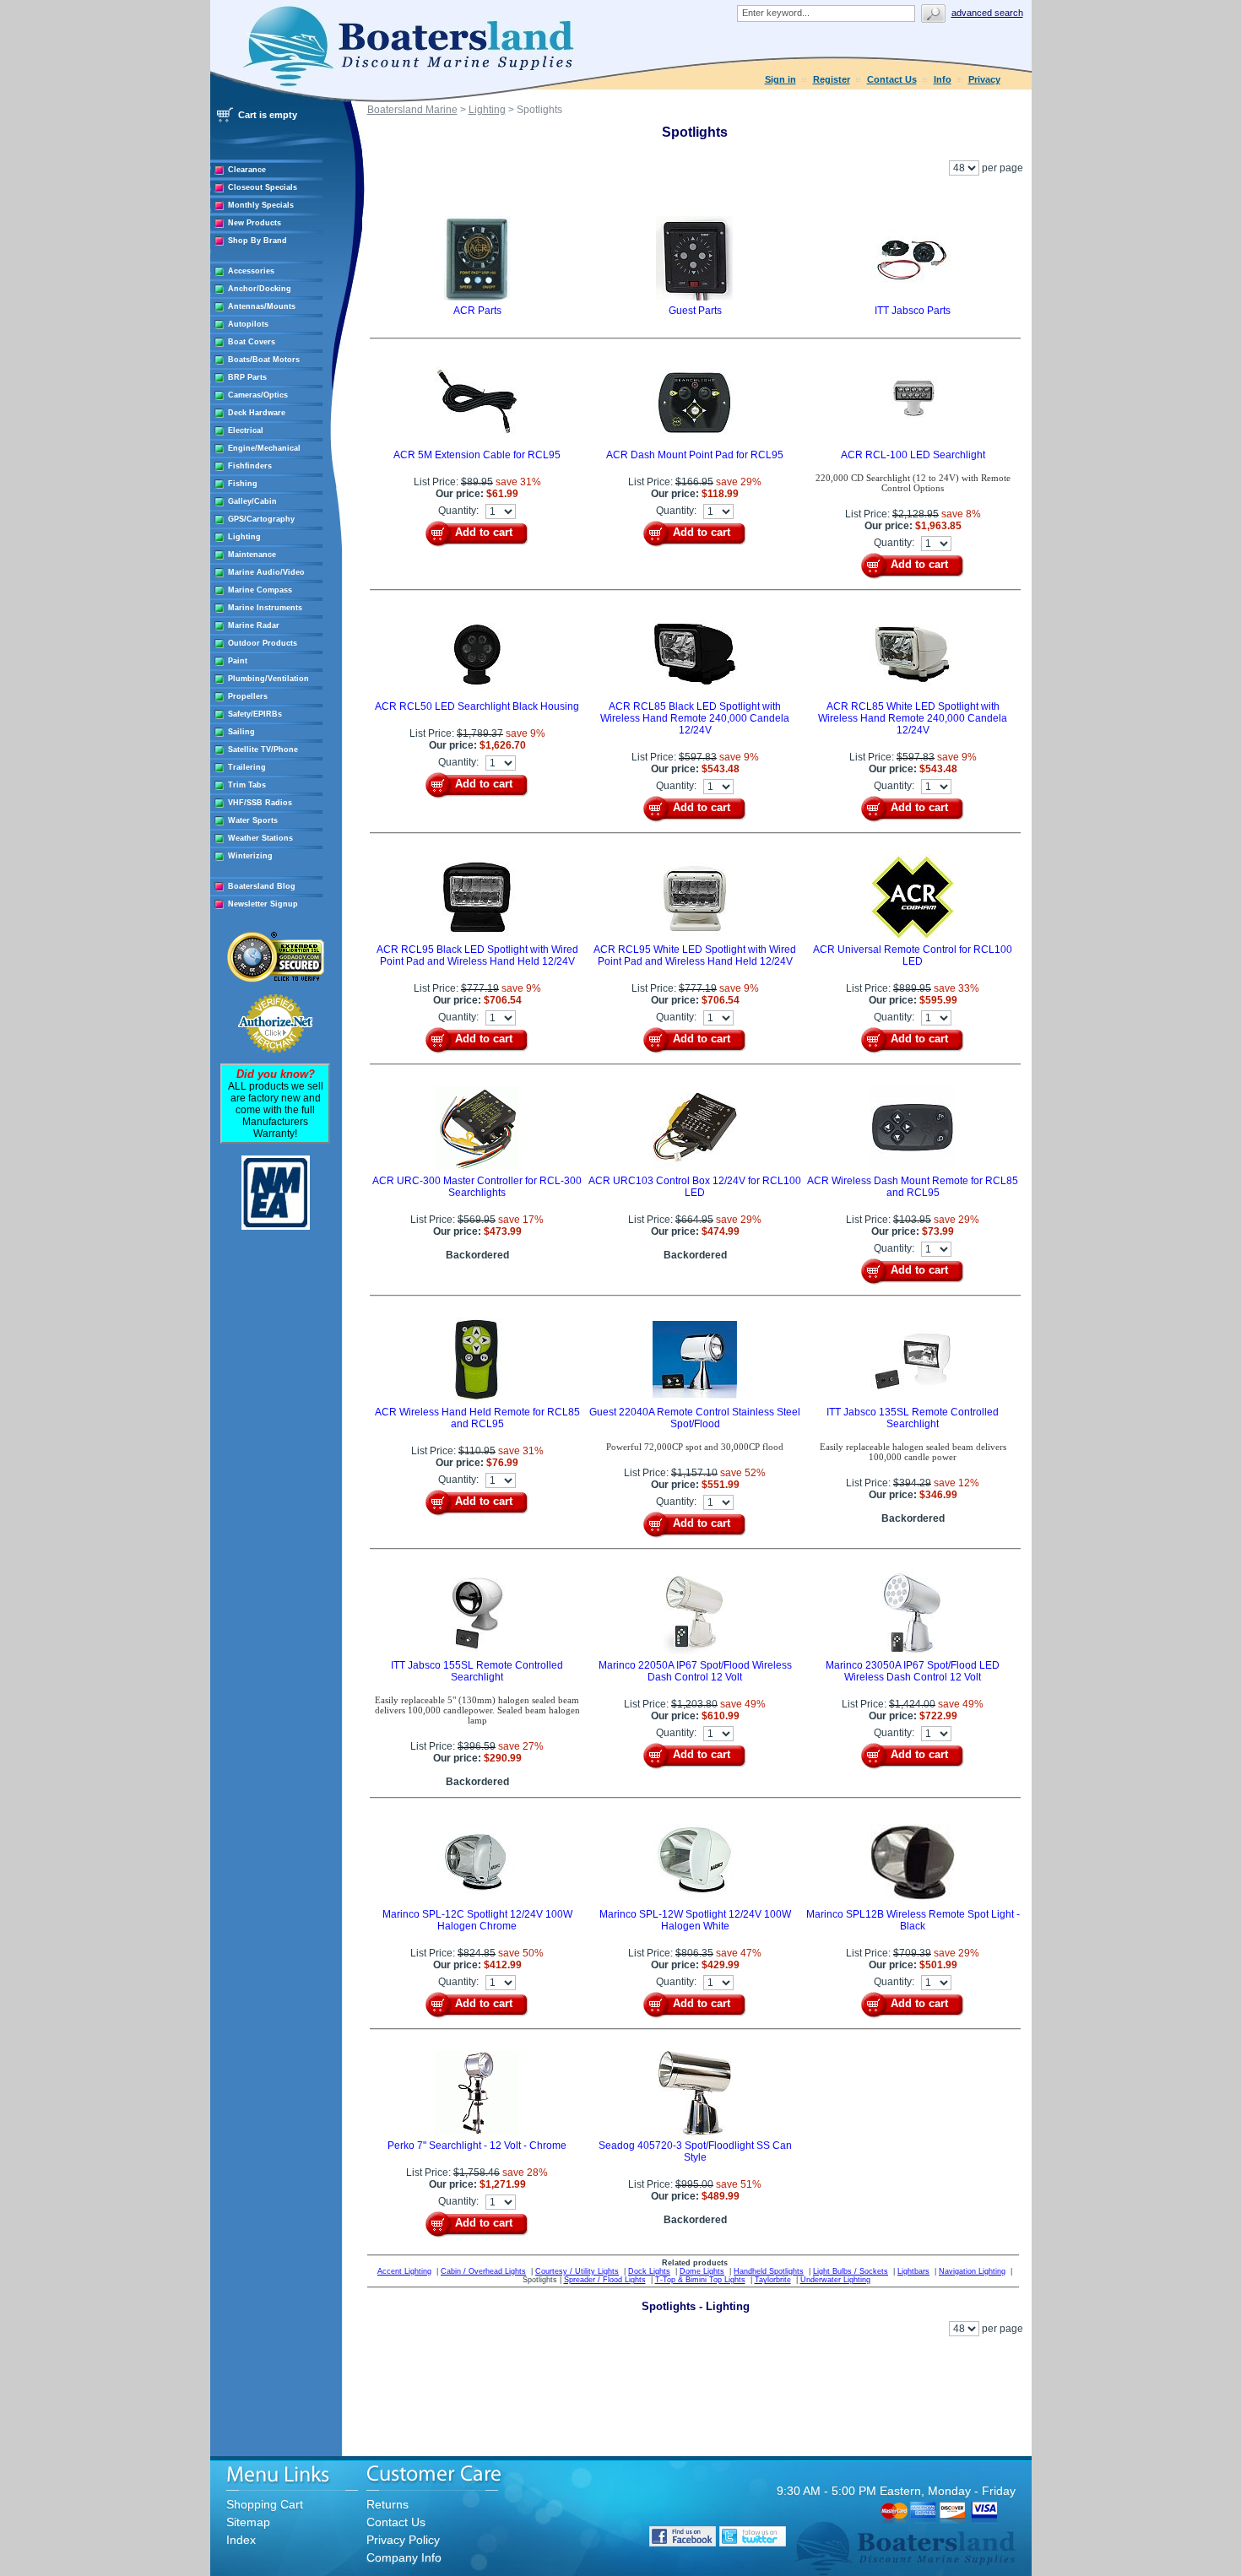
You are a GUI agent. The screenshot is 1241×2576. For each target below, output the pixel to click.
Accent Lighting (404, 2271)
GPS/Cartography (261, 519)
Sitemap (248, 2522)
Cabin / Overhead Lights (483, 2271)
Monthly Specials (261, 205)
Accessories (251, 271)
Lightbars (913, 2271)
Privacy (984, 79)
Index (241, 2540)
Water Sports (253, 820)
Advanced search (987, 13)
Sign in (780, 79)
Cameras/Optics (258, 395)
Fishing (243, 484)
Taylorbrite (773, 2280)
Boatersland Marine (412, 110)
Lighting (244, 537)
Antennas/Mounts (262, 306)
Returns (387, 2504)
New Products (255, 223)
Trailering (247, 767)
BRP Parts (247, 377)
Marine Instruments (265, 608)
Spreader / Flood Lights (605, 2280)
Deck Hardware (257, 413)
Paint (238, 661)
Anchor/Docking (260, 289)
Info (943, 79)
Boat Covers (252, 342)
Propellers (248, 696)
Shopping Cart (265, 2504)
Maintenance (252, 555)
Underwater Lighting (835, 2280)
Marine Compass (260, 590)
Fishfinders (250, 466)
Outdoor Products (263, 643)
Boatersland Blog (262, 886)
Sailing (241, 732)
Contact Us (892, 79)
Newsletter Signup (263, 904)
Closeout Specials (263, 187)
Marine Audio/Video (266, 572)
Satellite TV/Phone (263, 750)
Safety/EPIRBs (255, 714)
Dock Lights (649, 2271)
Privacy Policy (403, 2540)
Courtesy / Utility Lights (577, 2271)
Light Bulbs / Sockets (851, 2271)
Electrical (246, 430)
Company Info (404, 2557)
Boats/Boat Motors (264, 360)
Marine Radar (254, 625)
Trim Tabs (247, 785)
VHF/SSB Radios (260, 803)
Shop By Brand (257, 241)
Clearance (247, 170)
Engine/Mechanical (264, 448)
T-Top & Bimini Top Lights (700, 2280)
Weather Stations (260, 838)
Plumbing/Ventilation (268, 679)
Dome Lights (702, 2271)
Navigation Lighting (972, 2271)
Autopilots (248, 324)
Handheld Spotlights (769, 2271)
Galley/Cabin (252, 501)
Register (832, 79)
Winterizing (250, 856)
